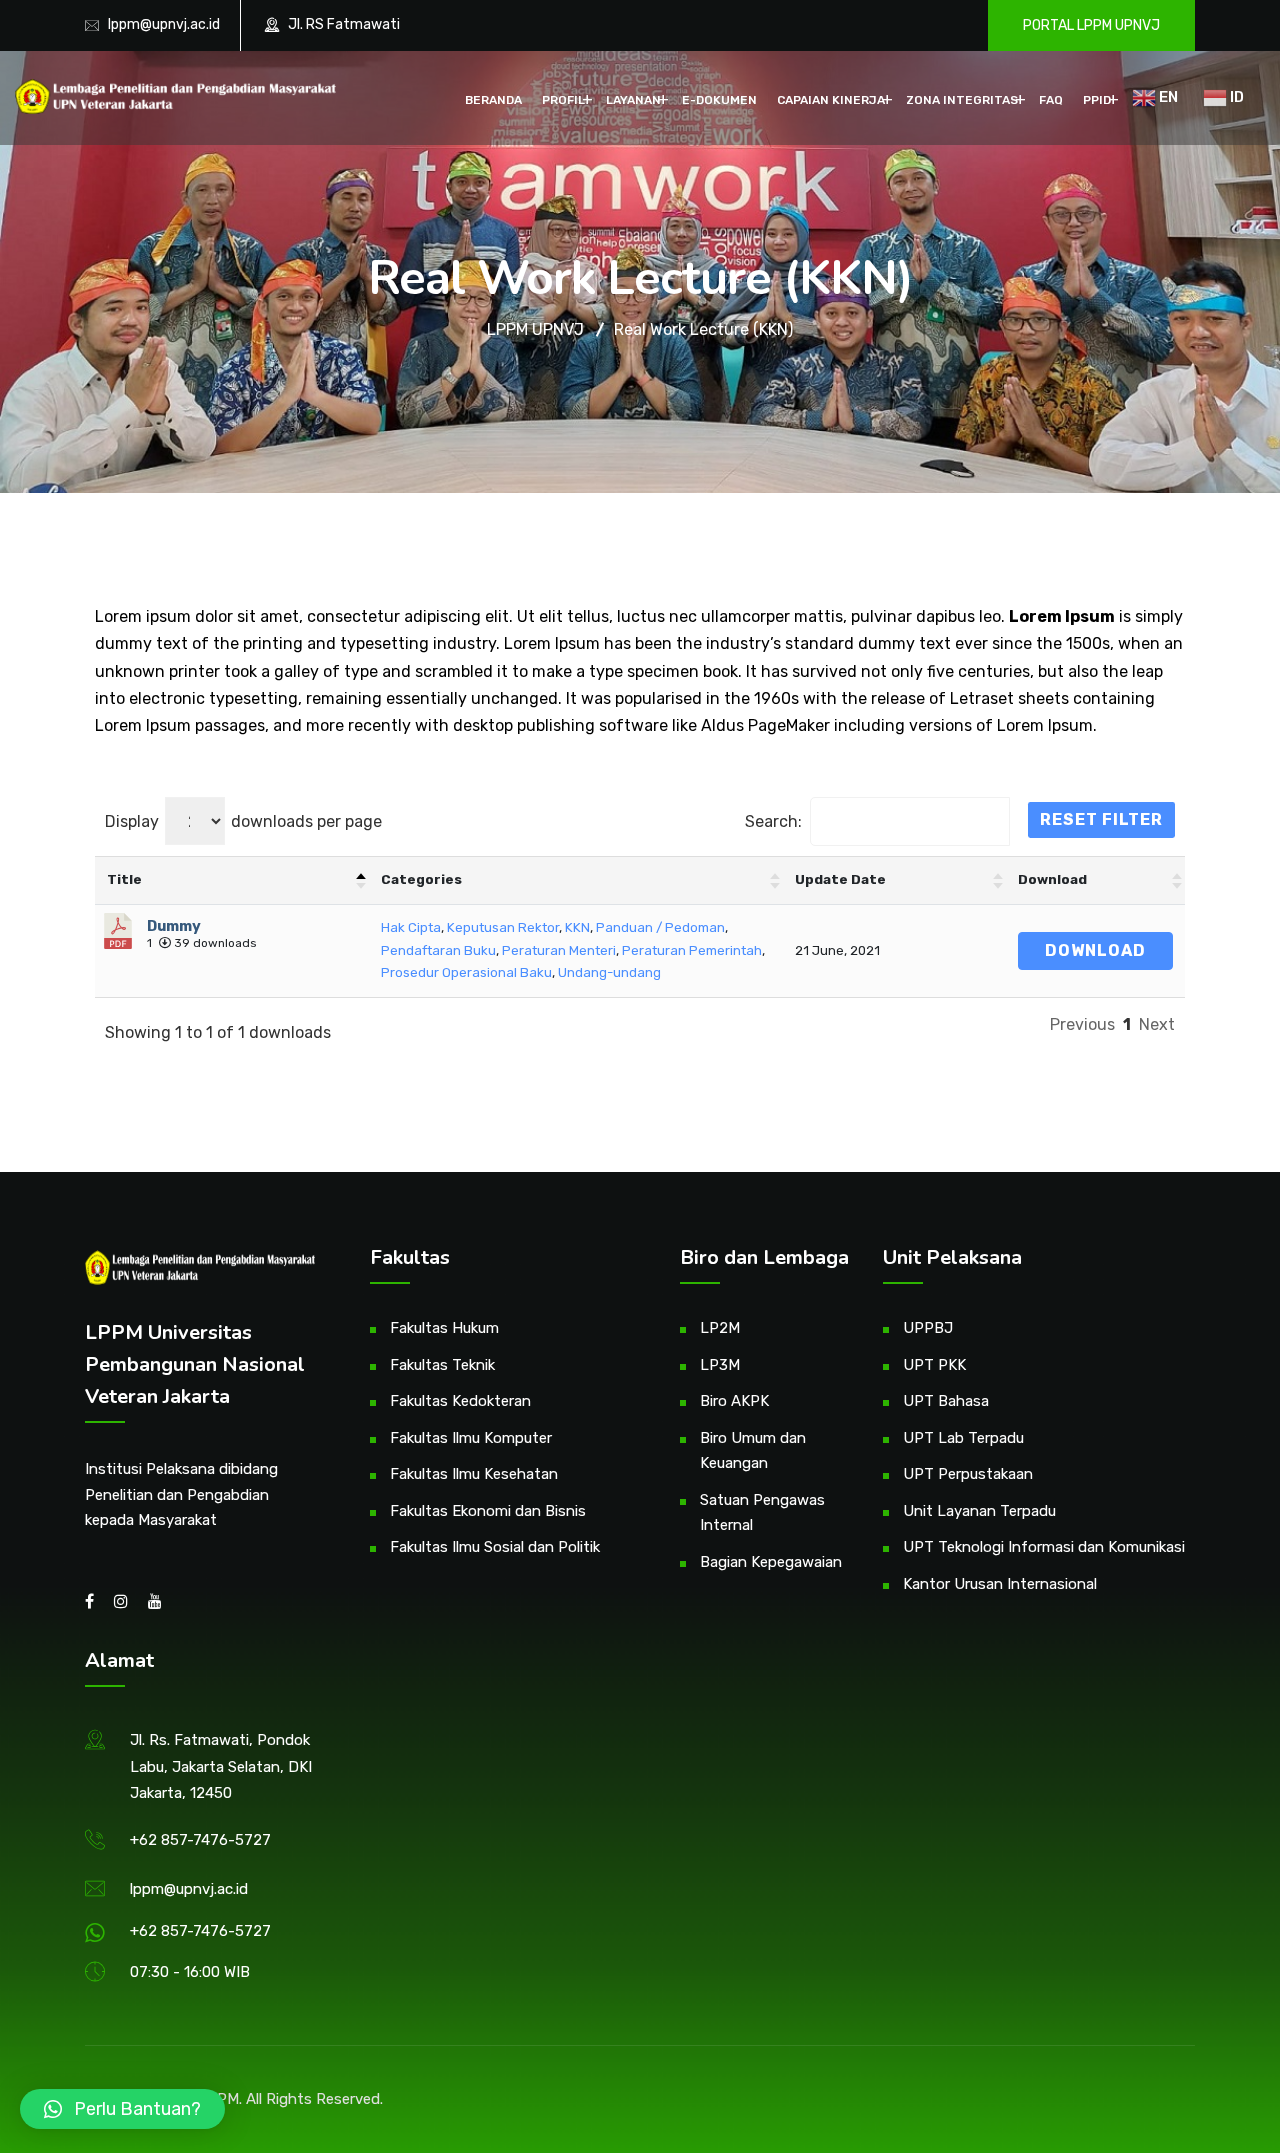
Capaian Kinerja (831, 100)
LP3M (720, 1365)
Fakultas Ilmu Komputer (471, 1438)
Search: (773, 821)
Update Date (840, 879)
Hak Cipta (411, 927)
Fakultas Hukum (444, 1328)
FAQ (1051, 100)
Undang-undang (609, 972)
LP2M (720, 1328)
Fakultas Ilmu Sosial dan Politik (495, 1547)
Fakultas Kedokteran (460, 1401)
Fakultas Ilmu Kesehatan (474, 1474)
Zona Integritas (962, 100)
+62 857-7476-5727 (200, 1840)
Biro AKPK (734, 1401)
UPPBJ (928, 1328)
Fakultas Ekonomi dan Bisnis (488, 1511)
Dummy (174, 926)
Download (1052, 879)
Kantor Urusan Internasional (1000, 1584)
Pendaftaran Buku (438, 950)
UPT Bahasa (946, 1401)
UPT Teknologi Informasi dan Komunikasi (1044, 1547)
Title (124, 879)
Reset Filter (1101, 819)
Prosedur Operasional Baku (466, 972)
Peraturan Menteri (559, 950)
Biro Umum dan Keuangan (753, 1451)
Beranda (493, 100)
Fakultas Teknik (442, 1365)
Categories (421, 879)
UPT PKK (934, 1365)
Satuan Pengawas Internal (762, 1513)
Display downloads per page (243, 821)
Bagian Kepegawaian (771, 1562)
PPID (1097, 100)
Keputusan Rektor (503, 927)
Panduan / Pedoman (660, 927)
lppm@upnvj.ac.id (164, 24)
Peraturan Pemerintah (692, 950)
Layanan (633, 100)
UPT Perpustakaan (968, 1474)
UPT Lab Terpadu (963, 1438)
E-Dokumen (719, 100)
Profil (563, 100)
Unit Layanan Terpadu (979, 1511)
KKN (577, 927)
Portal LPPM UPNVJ (1091, 25)
